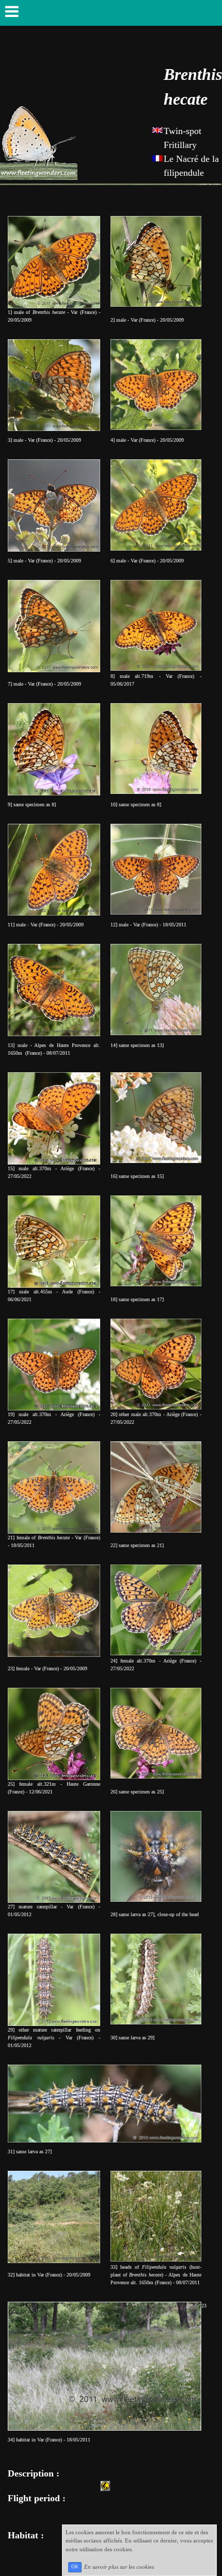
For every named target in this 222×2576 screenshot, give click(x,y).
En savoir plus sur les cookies (119, 2566)
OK (75, 2567)
